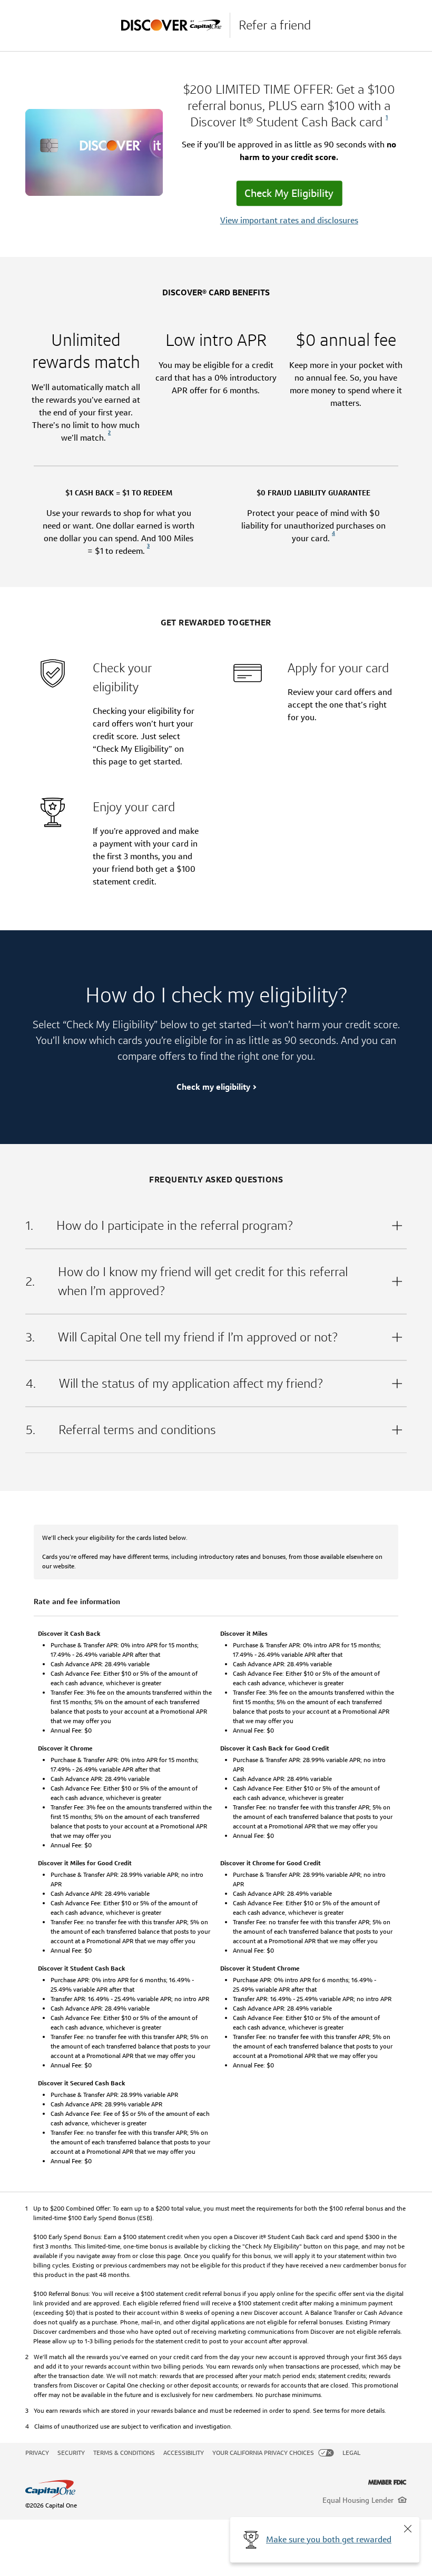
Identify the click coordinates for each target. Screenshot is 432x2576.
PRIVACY (37, 2453)
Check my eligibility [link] (213, 1087)
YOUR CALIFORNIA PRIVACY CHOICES (263, 2453)
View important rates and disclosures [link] (289, 221)
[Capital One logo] (143, 2489)
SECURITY (71, 2453)
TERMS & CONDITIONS (124, 2453)
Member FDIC (387, 2482)
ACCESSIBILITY (184, 2453)
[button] (408, 2529)
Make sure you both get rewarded (329, 2539)
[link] (385, 122)
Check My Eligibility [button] (289, 194)
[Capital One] (175, 25)
